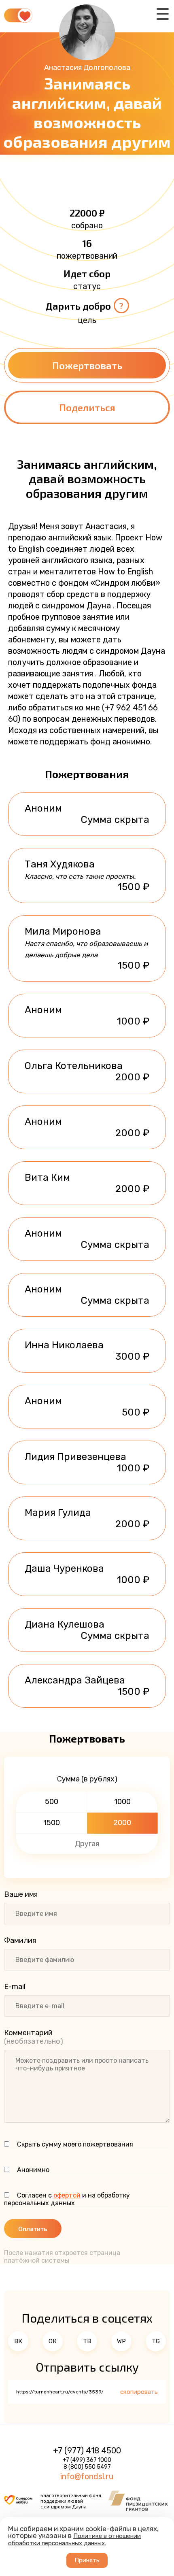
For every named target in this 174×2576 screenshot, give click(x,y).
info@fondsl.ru (87, 2476)
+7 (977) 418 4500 (87, 2451)
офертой (67, 2195)
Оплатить (33, 2228)
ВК (18, 2341)
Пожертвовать (87, 365)
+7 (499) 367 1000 (87, 2460)
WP (121, 2341)
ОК (53, 2341)
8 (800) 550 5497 (87, 2467)
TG (156, 2341)
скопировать (139, 2392)
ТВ (87, 2341)
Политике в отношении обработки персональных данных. (74, 2540)
